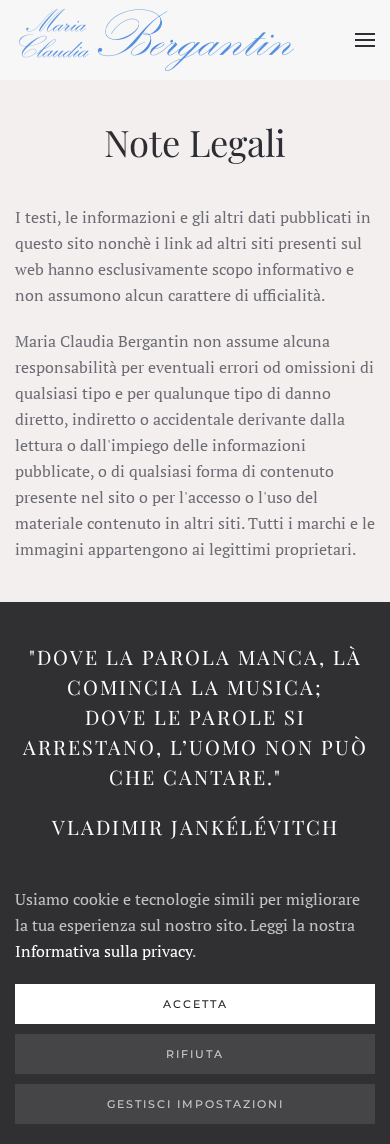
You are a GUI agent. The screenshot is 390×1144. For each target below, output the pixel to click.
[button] (365, 40)
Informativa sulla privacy (103, 951)
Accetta (195, 1004)
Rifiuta (195, 1054)
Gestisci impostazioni (195, 1104)
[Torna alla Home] (156, 40)
